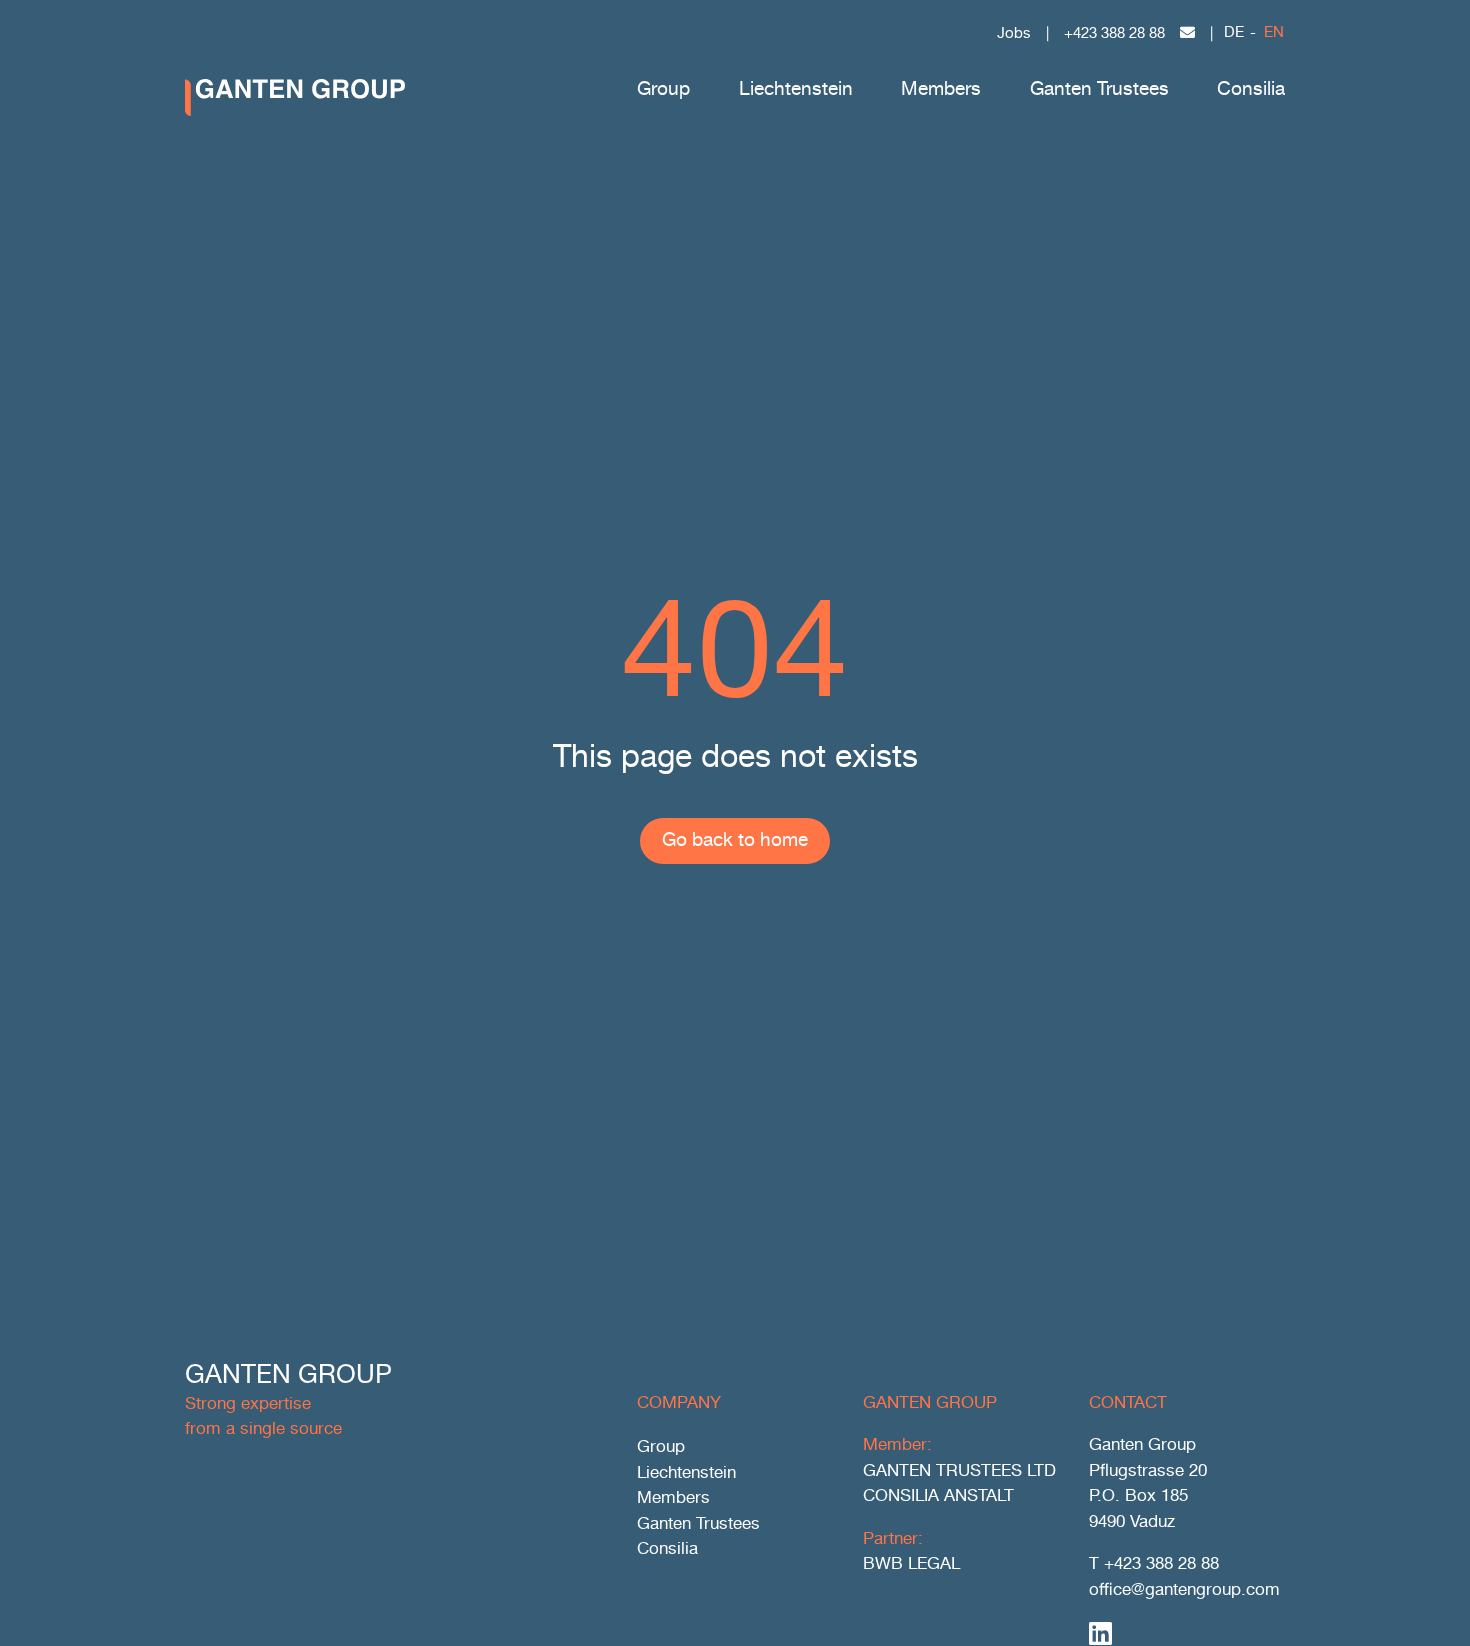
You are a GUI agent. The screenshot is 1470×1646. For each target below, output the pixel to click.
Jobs (1014, 34)
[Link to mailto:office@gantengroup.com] (1187, 32)
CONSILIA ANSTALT (938, 1496)
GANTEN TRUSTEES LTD (959, 1471)
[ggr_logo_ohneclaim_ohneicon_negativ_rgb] (295, 87)
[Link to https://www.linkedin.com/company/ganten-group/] (1180, 1633)
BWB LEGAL (911, 1564)
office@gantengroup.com (1184, 1590)
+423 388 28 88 (1114, 34)
